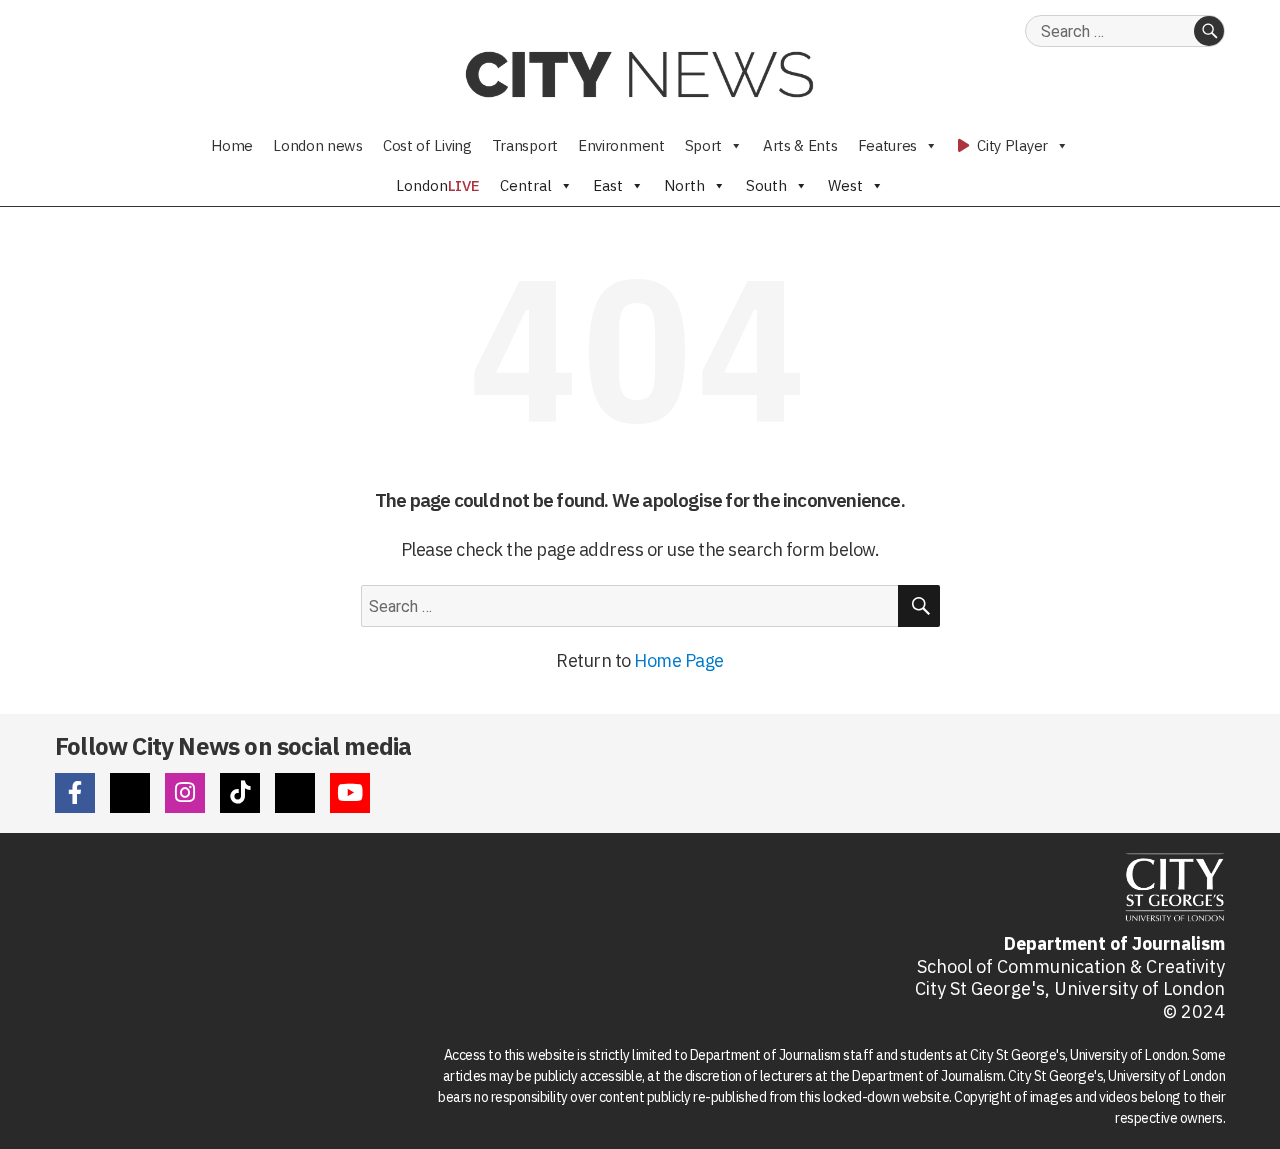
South (766, 185)
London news (318, 145)
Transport (525, 145)
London (438, 185)
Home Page (679, 660)
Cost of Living (427, 145)
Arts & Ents (800, 145)
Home (232, 145)
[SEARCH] (1209, 31)
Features (888, 145)
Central (526, 185)
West (845, 185)
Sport (704, 145)
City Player (1011, 145)
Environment (621, 145)
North (684, 185)
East (608, 185)
